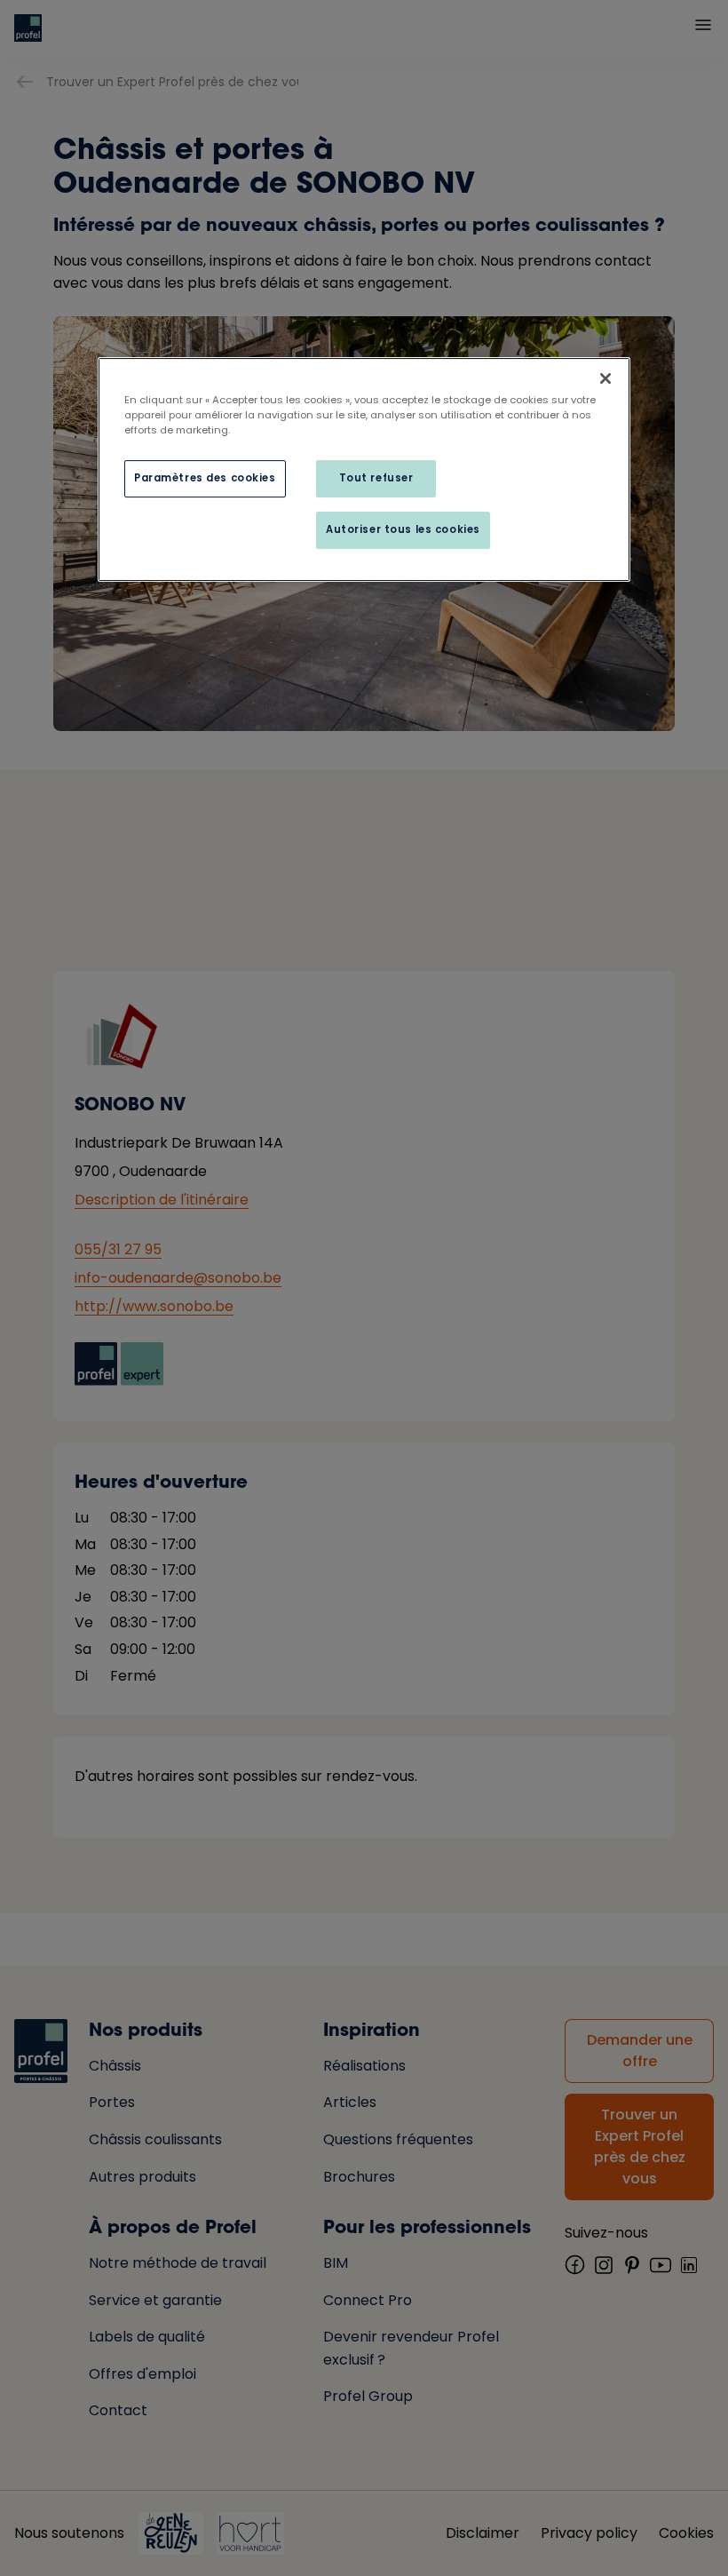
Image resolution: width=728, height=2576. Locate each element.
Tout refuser (376, 478)
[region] (364, 469)
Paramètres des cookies (205, 478)
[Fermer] (605, 378)
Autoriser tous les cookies (403, 529)
